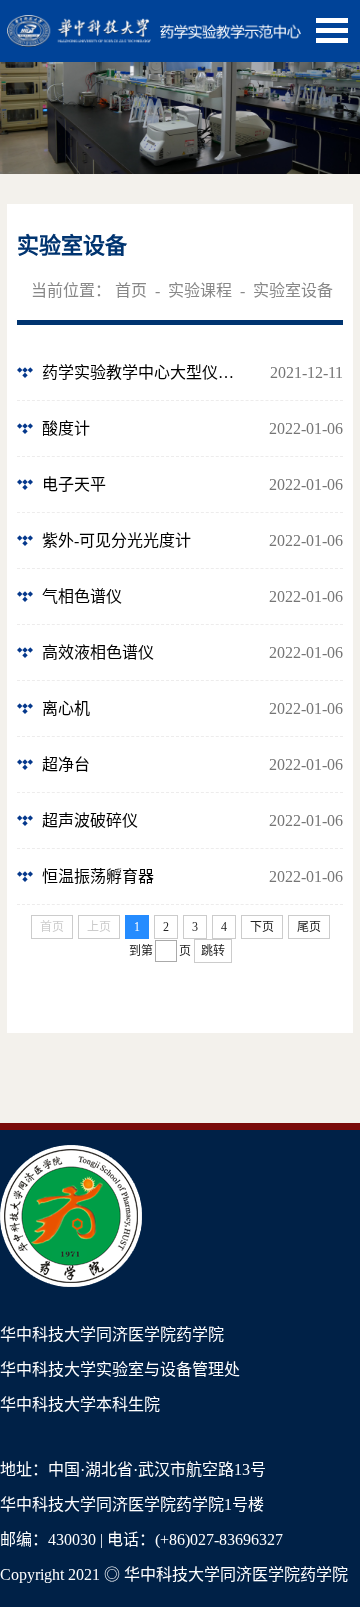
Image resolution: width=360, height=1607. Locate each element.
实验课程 (200, 290)
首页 (131, 290)
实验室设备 (293, 290)
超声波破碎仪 (90, 820)
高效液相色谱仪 (98, 652)
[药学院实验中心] (154, 25)
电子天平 (74, 484)
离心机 (66, 708)
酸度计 (66, 428)
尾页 (309, 927)
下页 (262, 927)
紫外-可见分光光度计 (116, 540)
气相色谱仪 (82, 596)
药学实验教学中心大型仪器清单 (143, 372)
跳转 (213, 951)
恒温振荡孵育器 (98, 876)
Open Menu (332, 30)
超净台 (66, 764)
